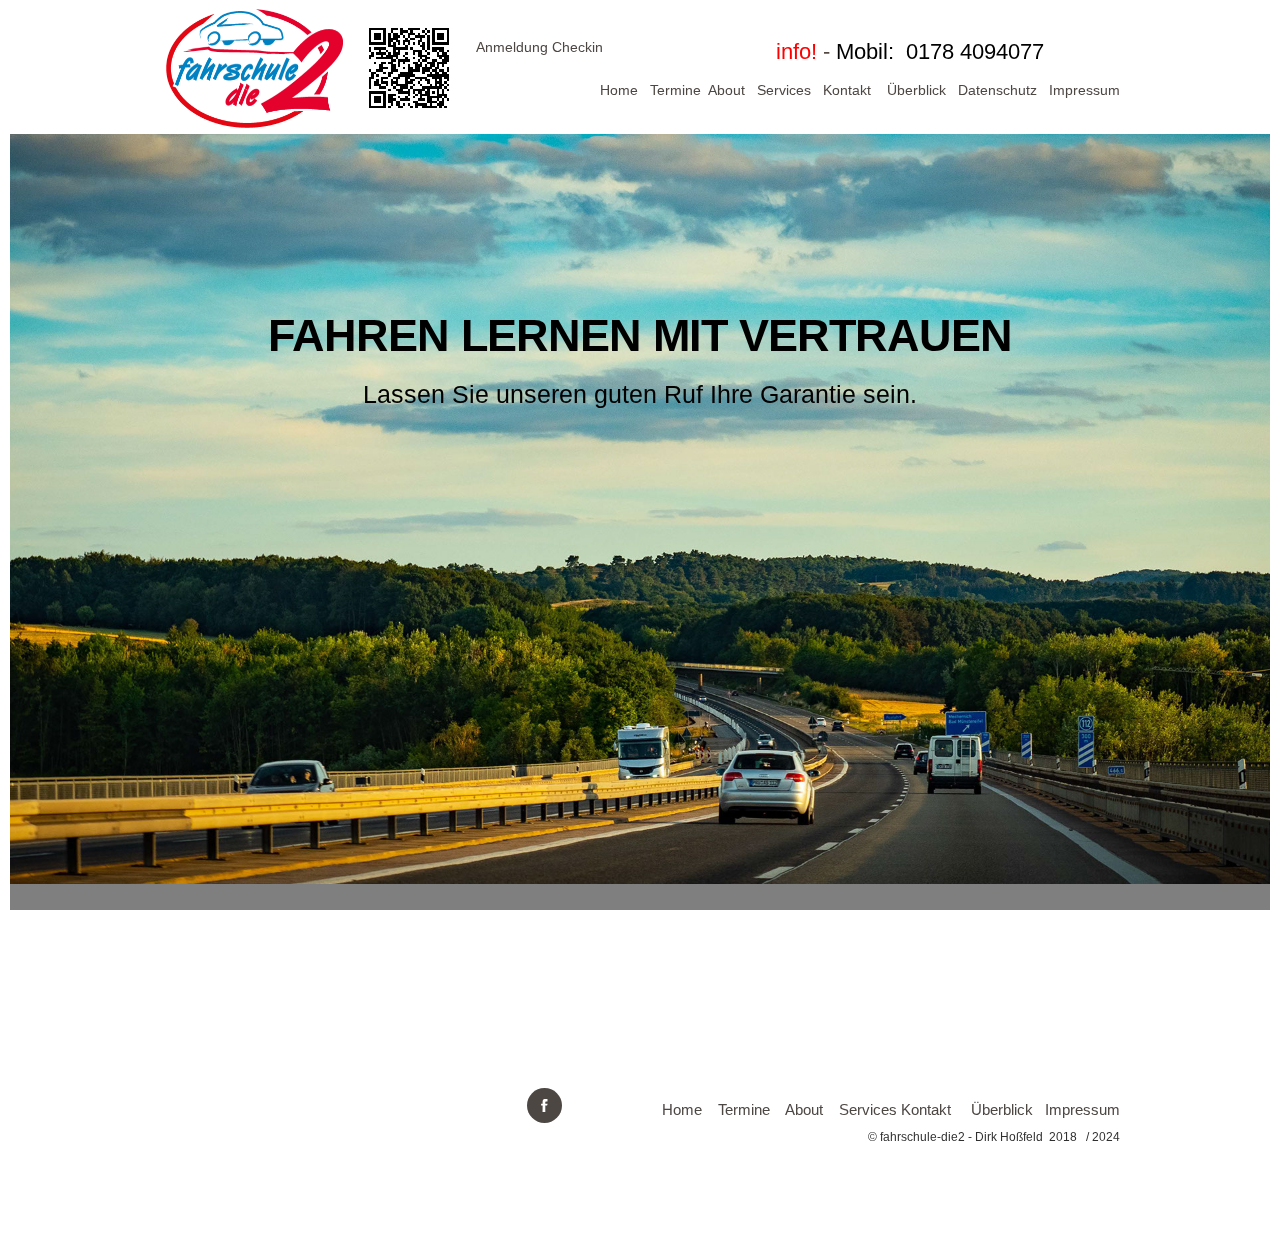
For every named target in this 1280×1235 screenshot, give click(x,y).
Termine (675, 90)
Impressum (1084, 90)
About (726, 90)
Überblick (916, 90)
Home (619, 90)
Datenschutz (997, 90)
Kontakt (847, 90)
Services (784, 90)
